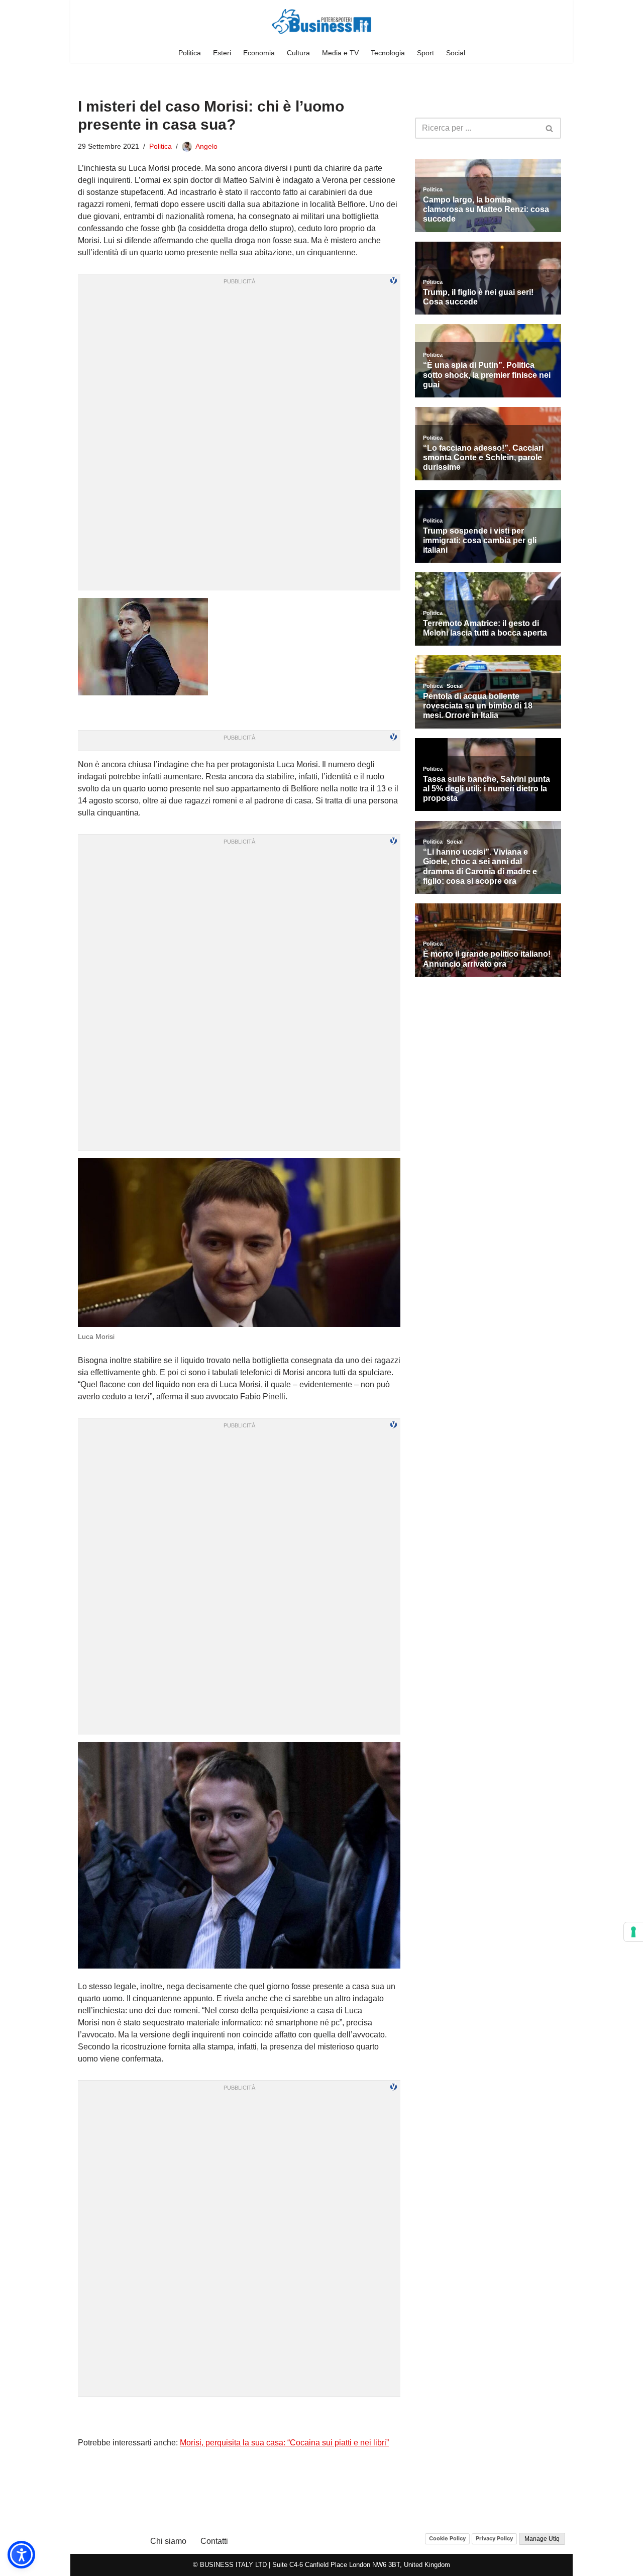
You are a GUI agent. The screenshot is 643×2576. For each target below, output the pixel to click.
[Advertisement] (239, 2417)
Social (456, 53)
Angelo (206, 146)
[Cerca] (550, 128)
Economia (259, 53)
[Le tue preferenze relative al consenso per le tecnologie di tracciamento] (633, 1932)
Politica (190, 53)
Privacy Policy (494, 2538)
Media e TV (340, 53)
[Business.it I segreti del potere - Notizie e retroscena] (321, 21)
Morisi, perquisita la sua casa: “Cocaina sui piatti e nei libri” (284, 2443)
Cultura (298, 53)
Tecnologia (388, 53)
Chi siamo (168, 2541)
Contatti (214, 2541)
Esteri (222, 53)
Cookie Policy (447, 2538)
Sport (425, 53)
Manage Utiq (542, 2539)
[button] (21, 2555)
